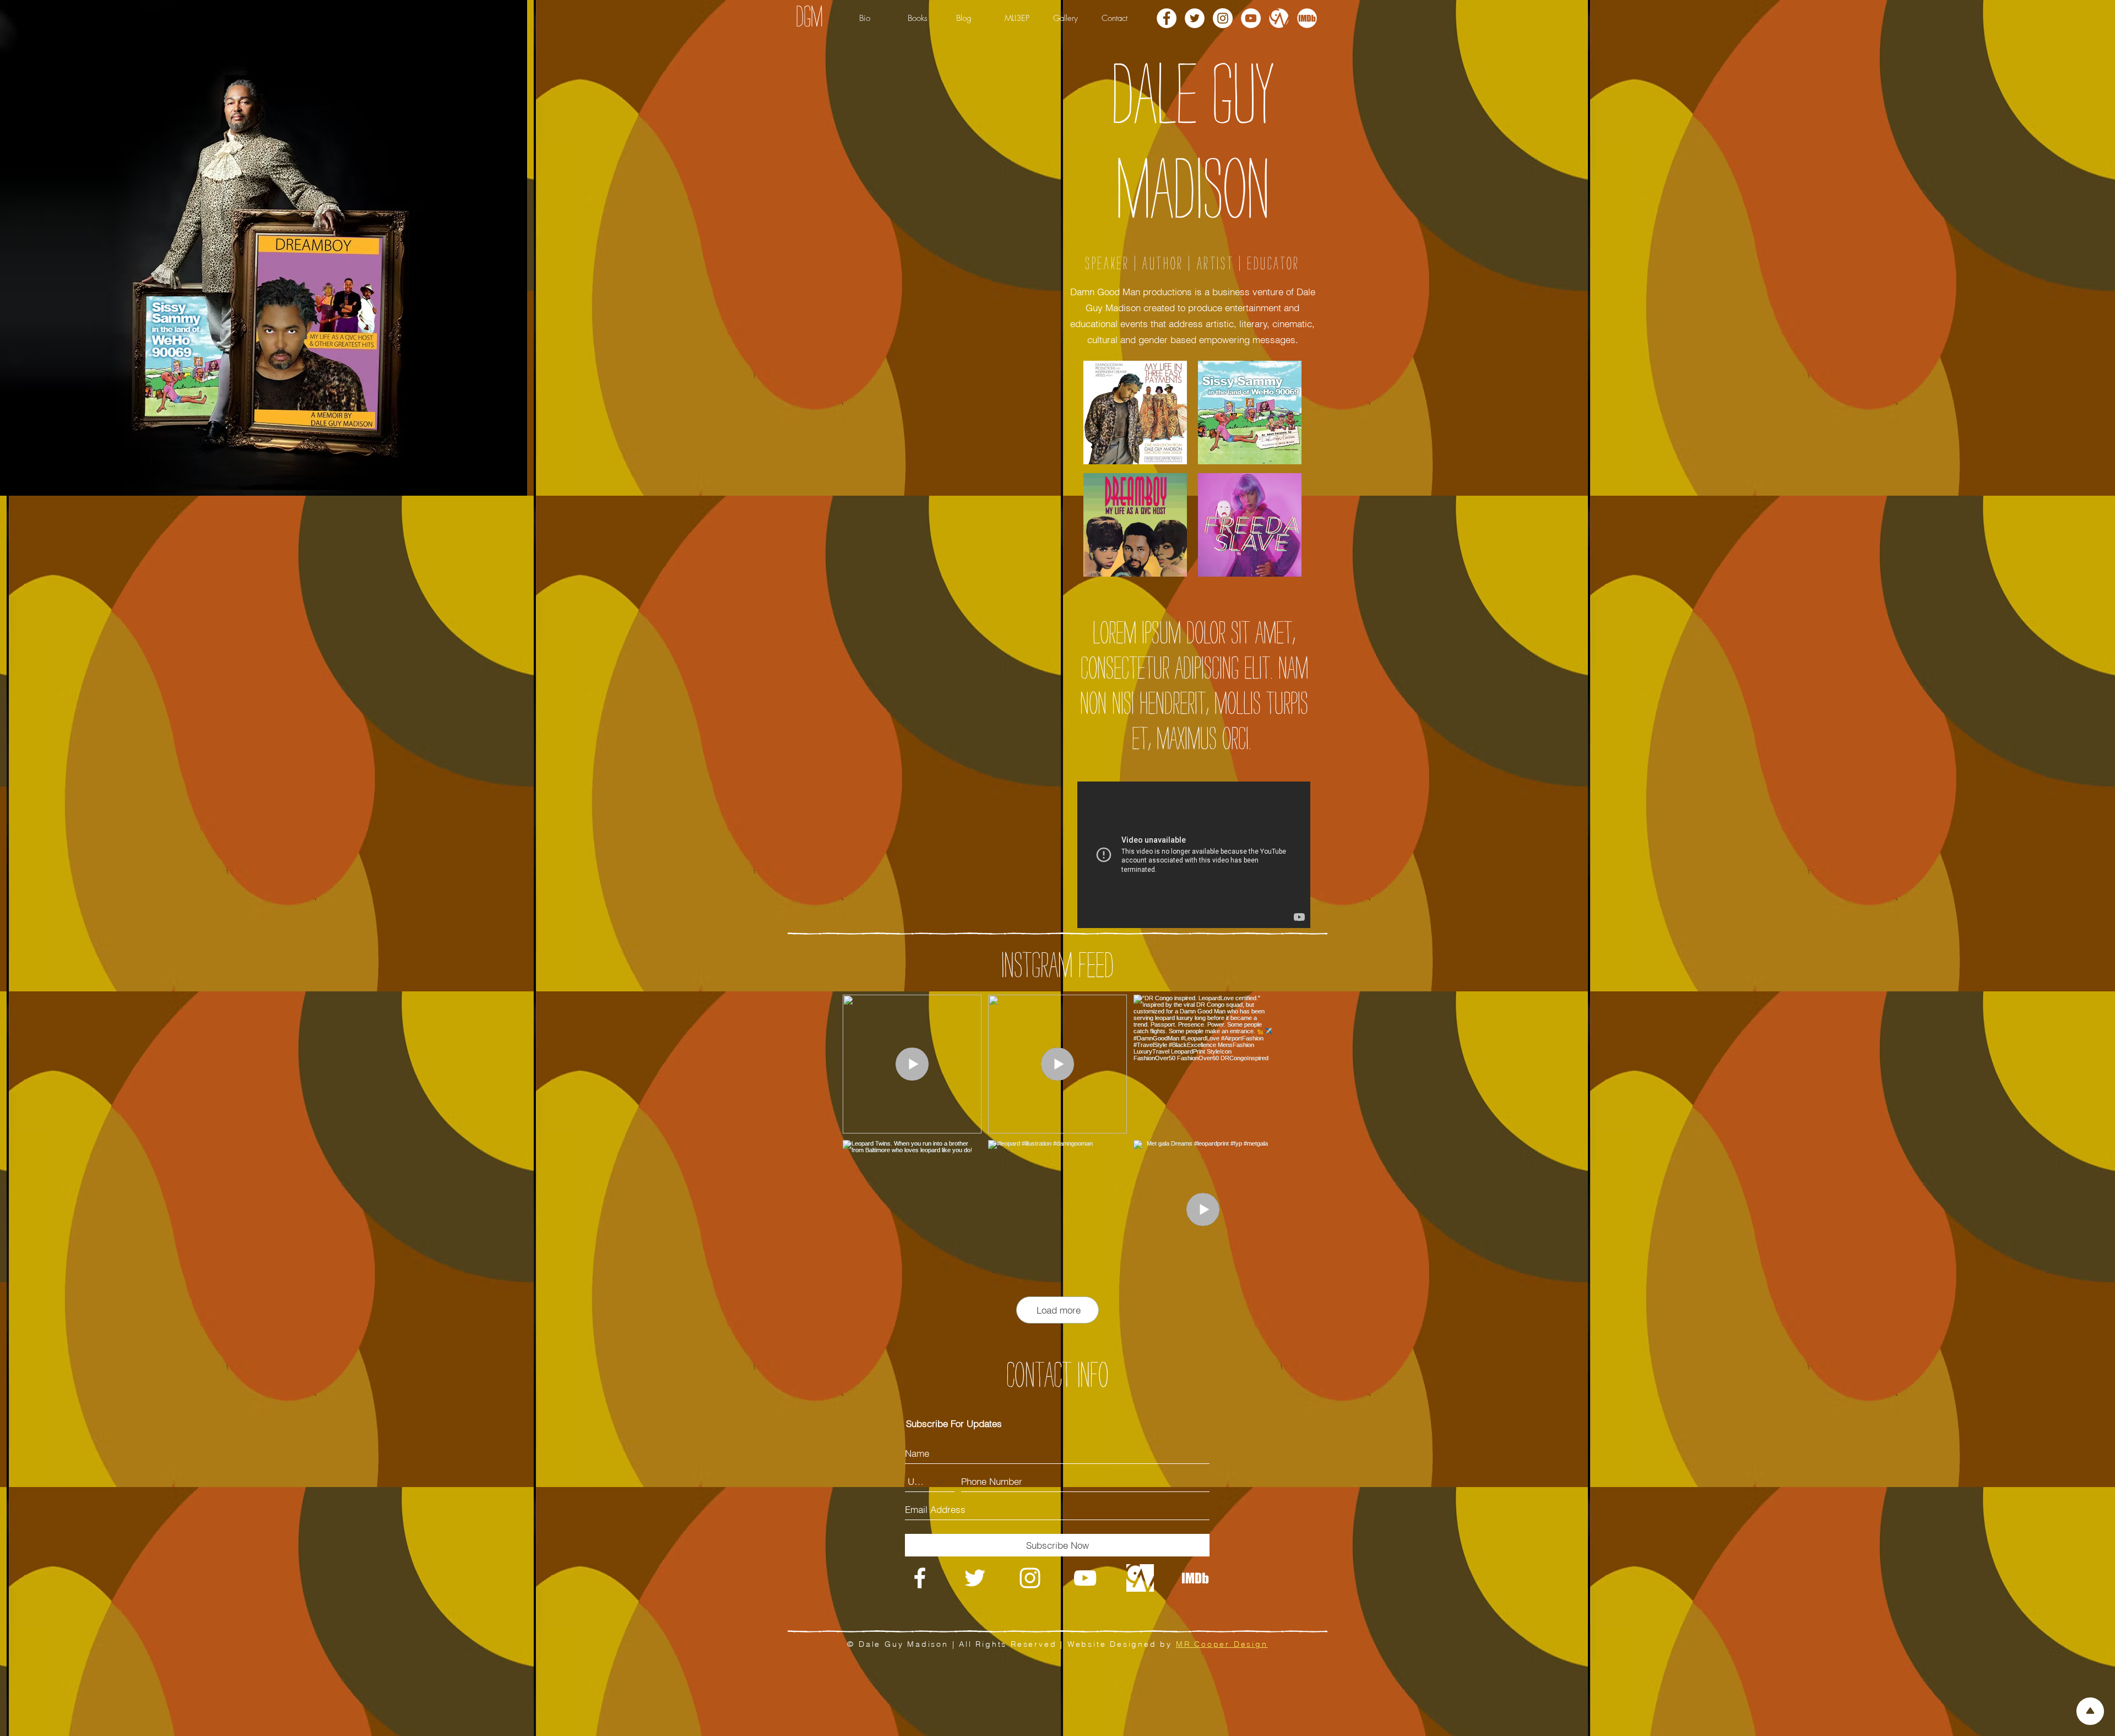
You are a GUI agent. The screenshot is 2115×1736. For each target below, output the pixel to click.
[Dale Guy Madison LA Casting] (1279, 18)
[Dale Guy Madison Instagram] (1223, 18)
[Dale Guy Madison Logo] (920, 1578)
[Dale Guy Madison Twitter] (1195, 18)
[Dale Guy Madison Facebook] (1167, 18)
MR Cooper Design (1222, 1644)
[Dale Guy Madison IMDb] (1195, 1578)
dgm (809, 17)
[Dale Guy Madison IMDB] (1307, 18)
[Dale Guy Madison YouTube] (1251, 18)
